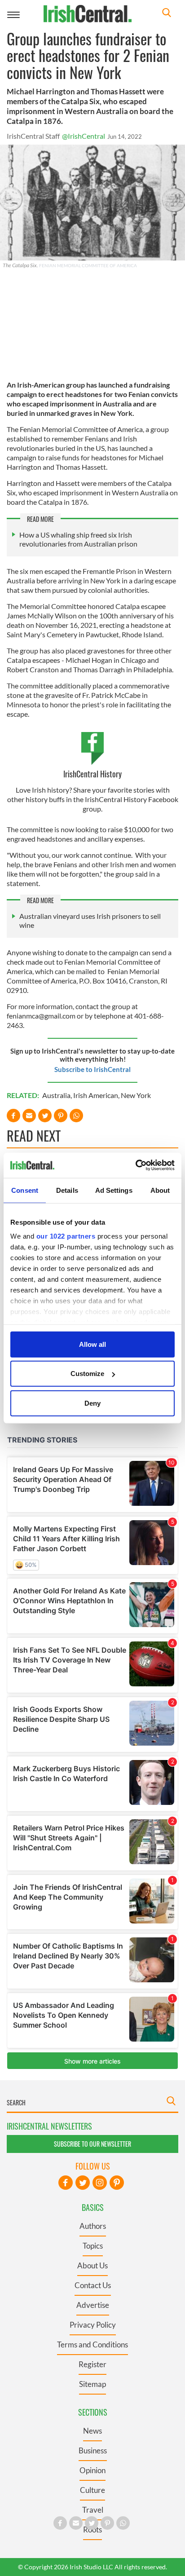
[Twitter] (83, 2183)
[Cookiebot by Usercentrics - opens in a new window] (135, 1165)
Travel (93, 2510)
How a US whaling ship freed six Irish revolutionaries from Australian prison (78, 539)
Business (93, 2450)
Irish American (96, 1095)
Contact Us (93, 2285)
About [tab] (160, 1190)
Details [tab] (67, 1190)
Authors (93, 2226)
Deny (92, 1403)
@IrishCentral (84, 136)
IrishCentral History (92, 774)
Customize (87, 1374)
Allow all (92, 1344)
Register (92, 2364)
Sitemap (92, 2384)
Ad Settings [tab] (114, 1190)
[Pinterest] (117, 2183)
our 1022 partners (66, 1236)
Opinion (92, 2470)
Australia (56, 1095)
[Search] (167, 14)
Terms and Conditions (92, 2344)
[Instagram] (100, 2183)
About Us (92, 2265)
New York (136, 1095)
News (92, 2431)
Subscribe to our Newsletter (92, 2144)
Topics (93, 2246)
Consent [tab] (25, 1190)
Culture (92, 2490)
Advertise (93, 2305)
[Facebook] (66, 2183)
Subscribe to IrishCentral (92, 1069)
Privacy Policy (93, 2325)
